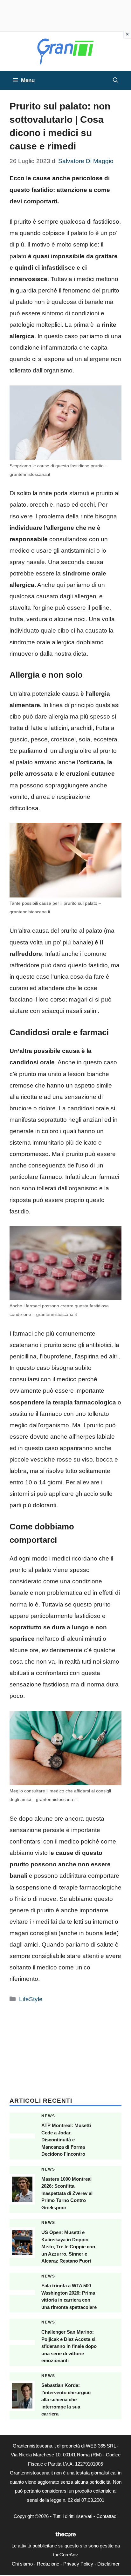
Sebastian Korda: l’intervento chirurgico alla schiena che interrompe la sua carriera (66, 2399)
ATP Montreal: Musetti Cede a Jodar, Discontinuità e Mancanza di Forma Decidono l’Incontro (66, 2140)
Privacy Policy (78, 2564)
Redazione (48, 2564)
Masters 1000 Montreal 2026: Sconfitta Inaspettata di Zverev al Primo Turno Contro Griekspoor (67, 2193)
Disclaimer (108, 2564)
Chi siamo (22, 2564)
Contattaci (107, 2516)
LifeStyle (31, 1999)
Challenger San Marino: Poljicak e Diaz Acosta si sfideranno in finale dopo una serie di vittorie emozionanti (69, 2346)
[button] (116, 81)
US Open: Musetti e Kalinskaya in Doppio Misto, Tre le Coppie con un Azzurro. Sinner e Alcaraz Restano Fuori (68, 2247)
